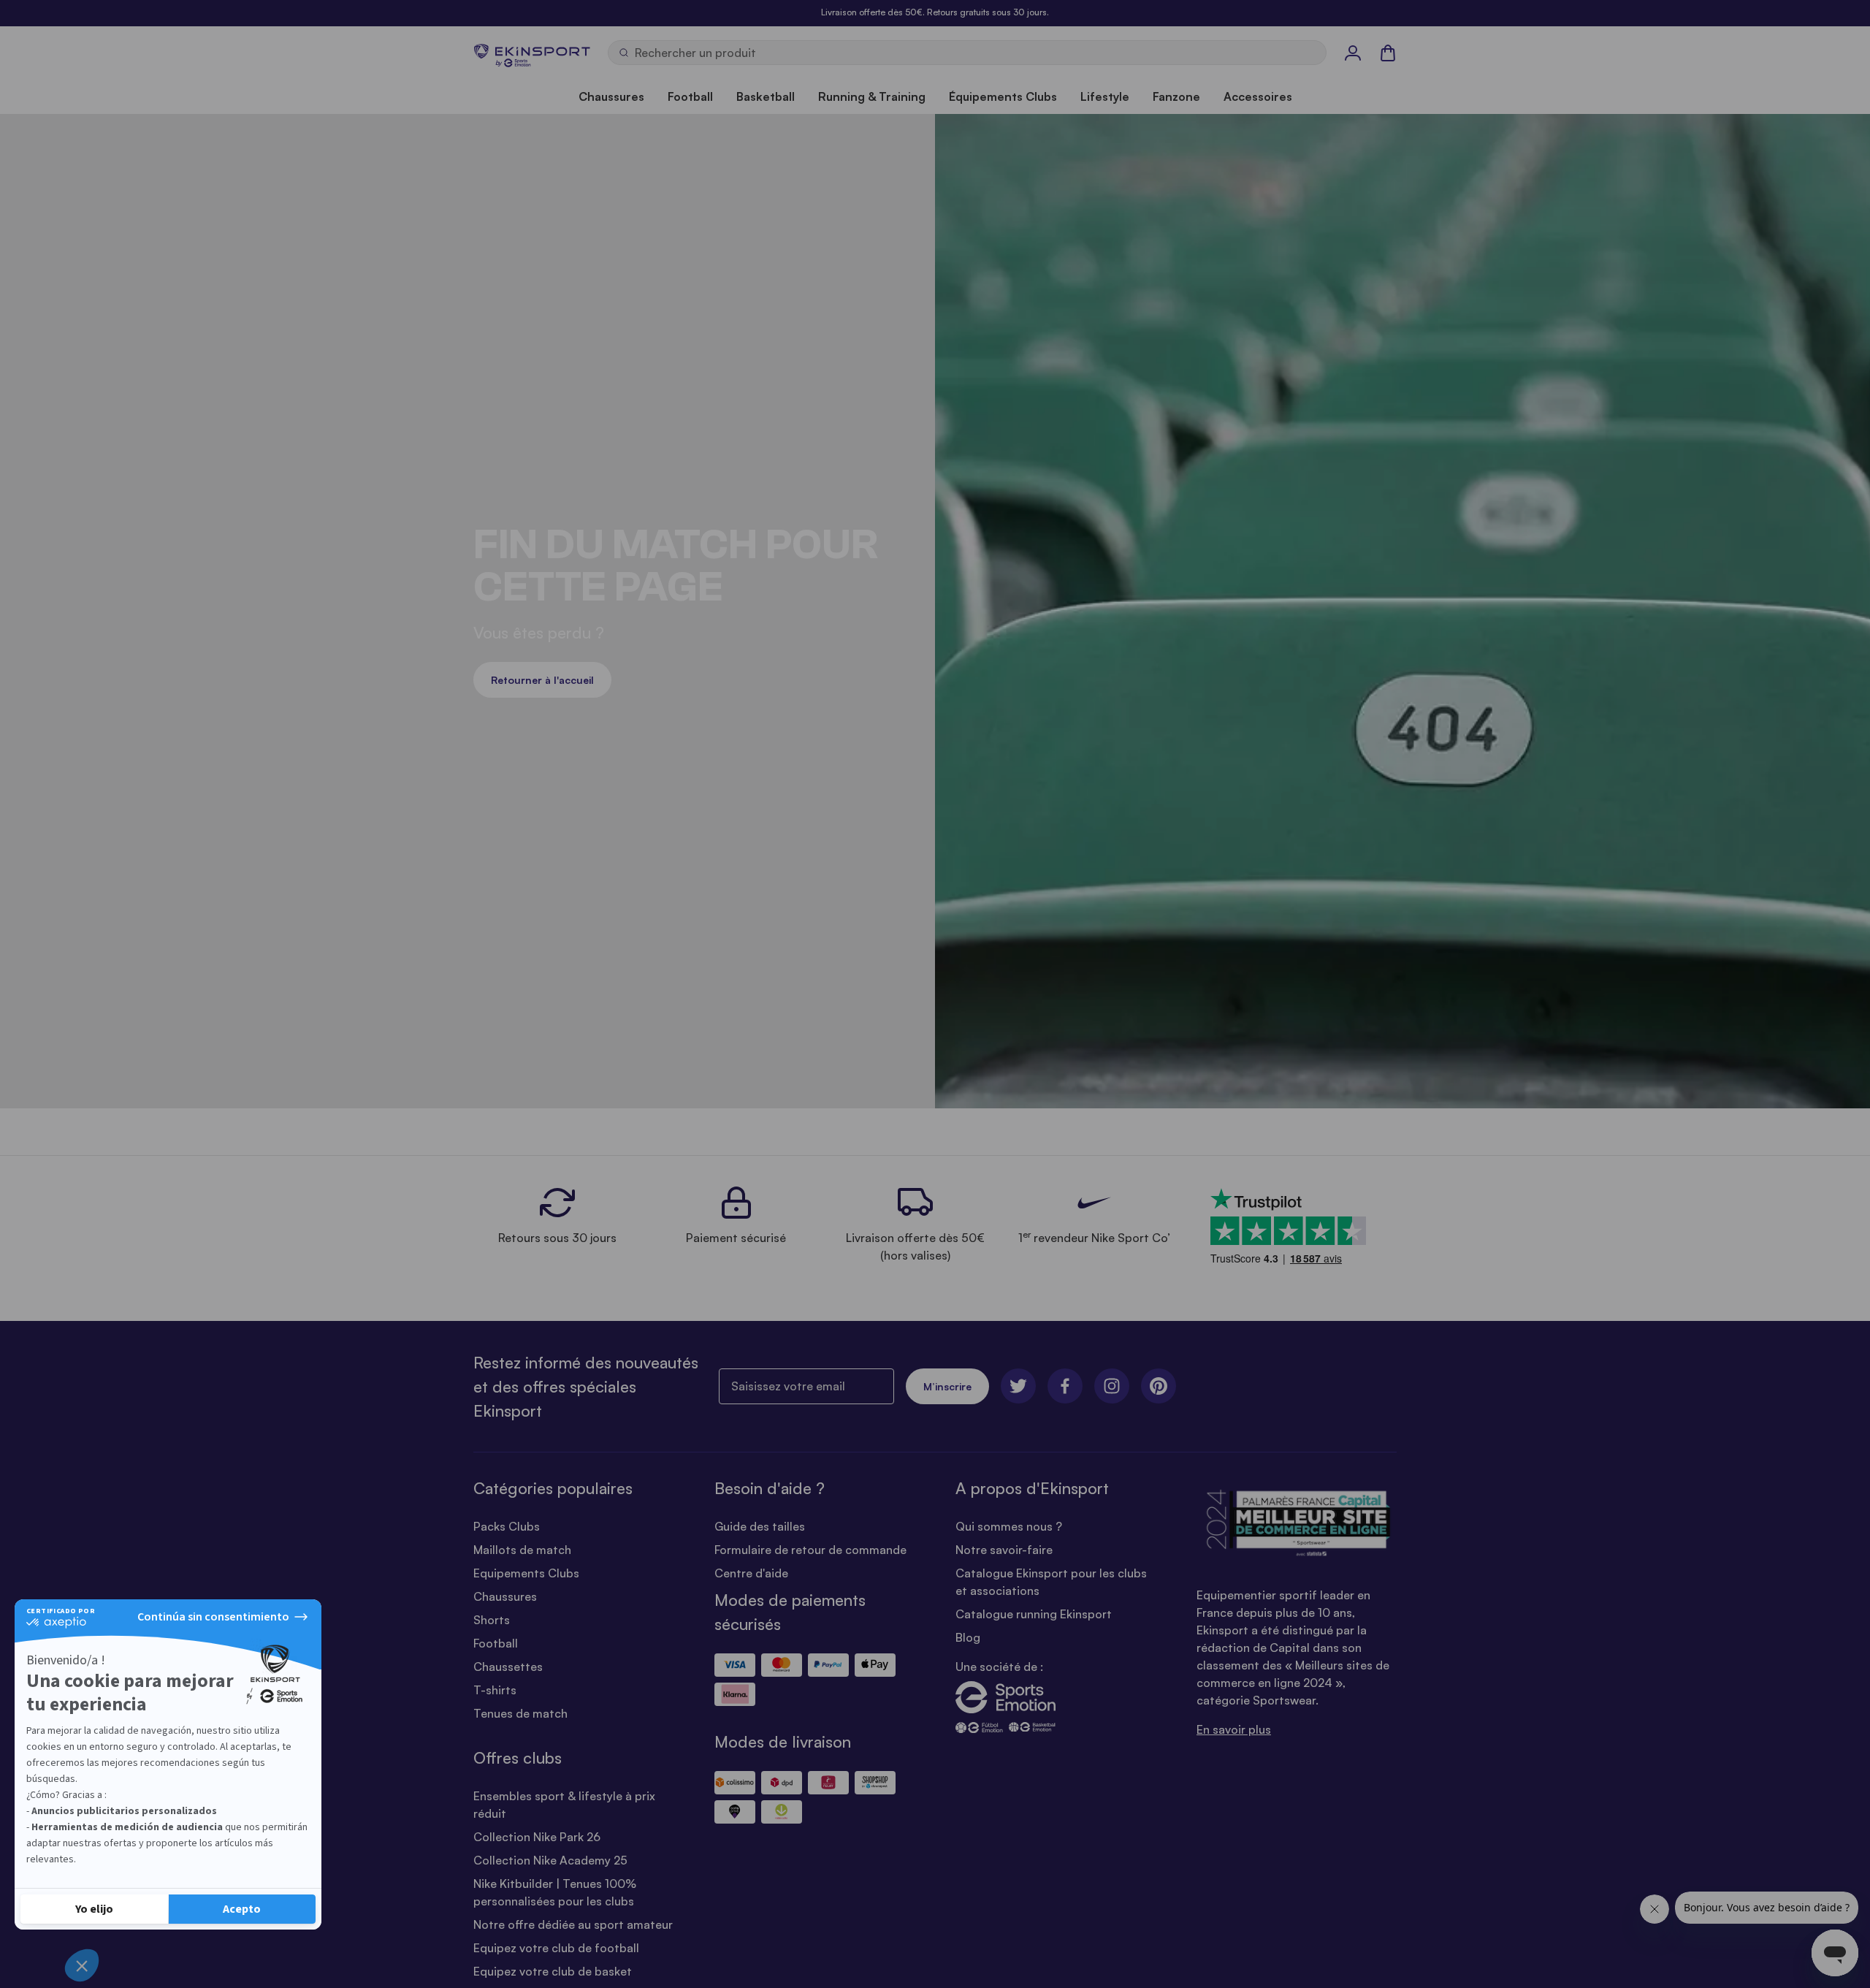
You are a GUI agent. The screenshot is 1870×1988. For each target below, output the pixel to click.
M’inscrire (947, 1386)
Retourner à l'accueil (542, 680)
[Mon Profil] (1353, 53)
